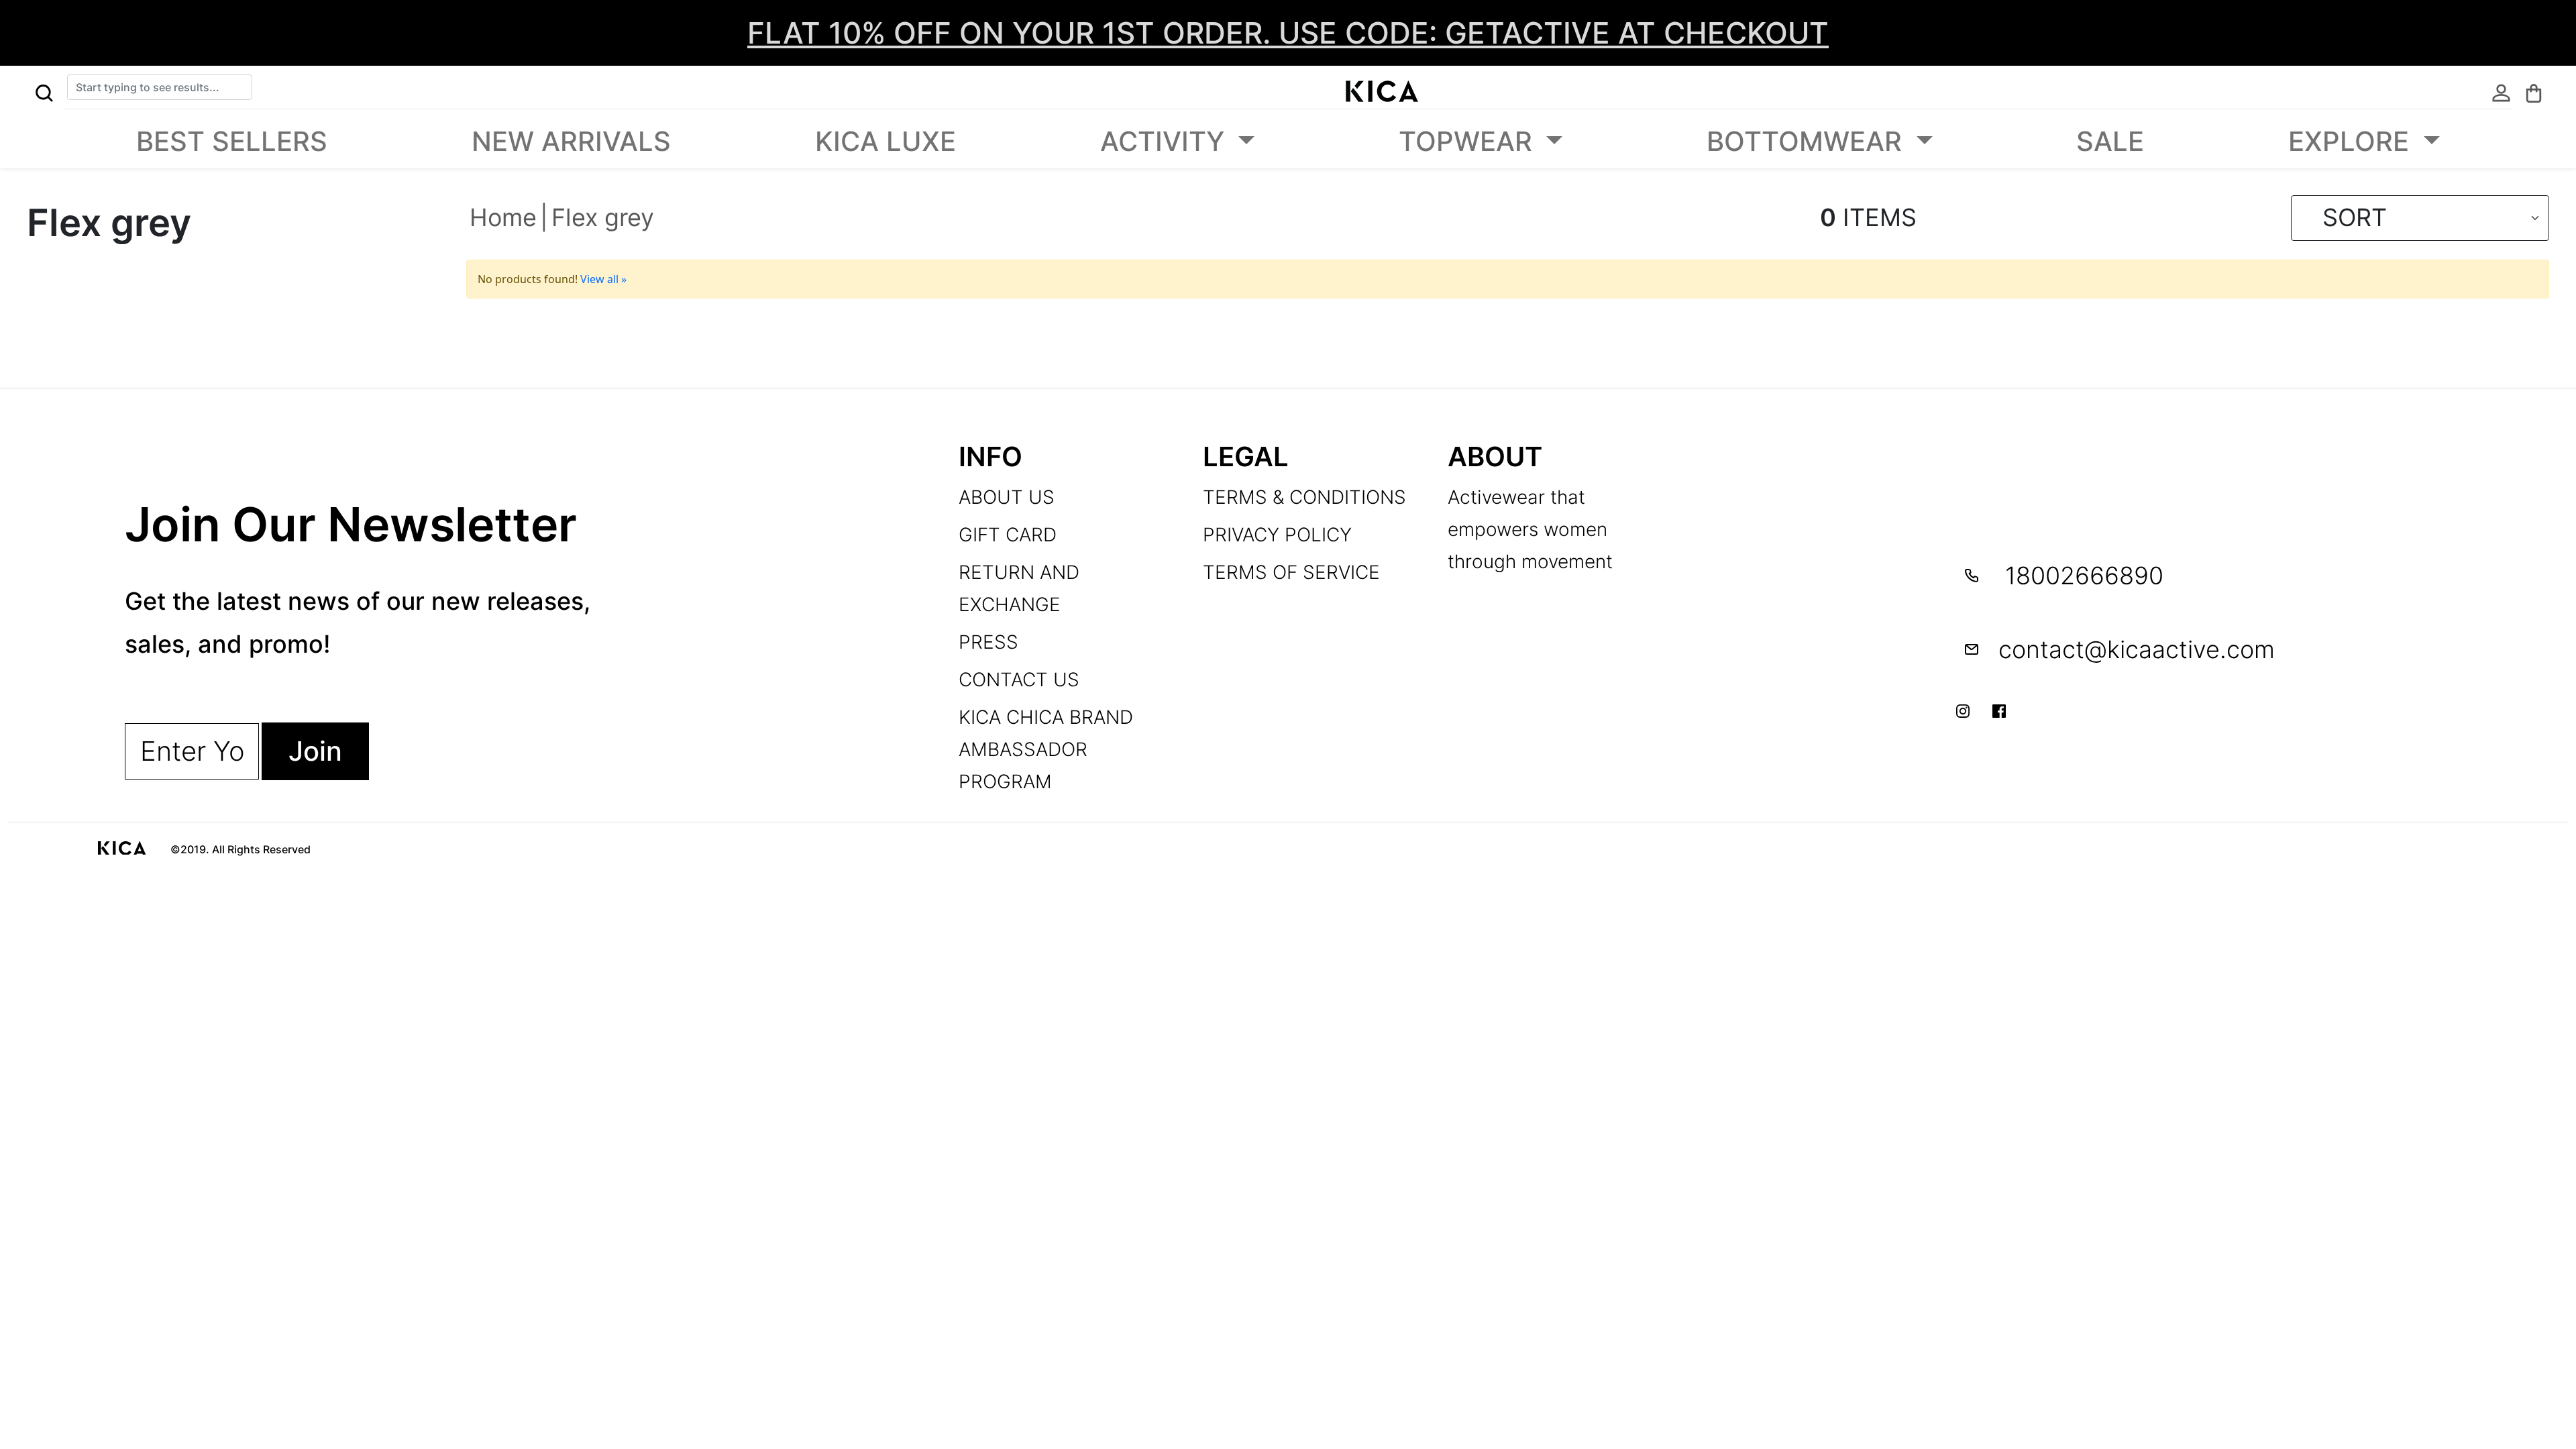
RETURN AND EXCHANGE (1019, 588)
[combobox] (160, 87)
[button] (44, 91)
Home (503, 217)
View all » (603, 279)
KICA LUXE (885, 141)
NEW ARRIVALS (571, 141)
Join (315, 751)
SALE (2110, 141)
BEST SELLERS (232, 141)
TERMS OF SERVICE (1291, 572)
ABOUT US (1007, 497)
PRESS (988, 642)
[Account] (2501, 91)
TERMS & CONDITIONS (1304, 497)
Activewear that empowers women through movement (1530, 529)
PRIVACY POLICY (1277, 535)
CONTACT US (1019, 680)
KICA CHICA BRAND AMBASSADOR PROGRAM (1046, 749)
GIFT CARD (1008, 535)
